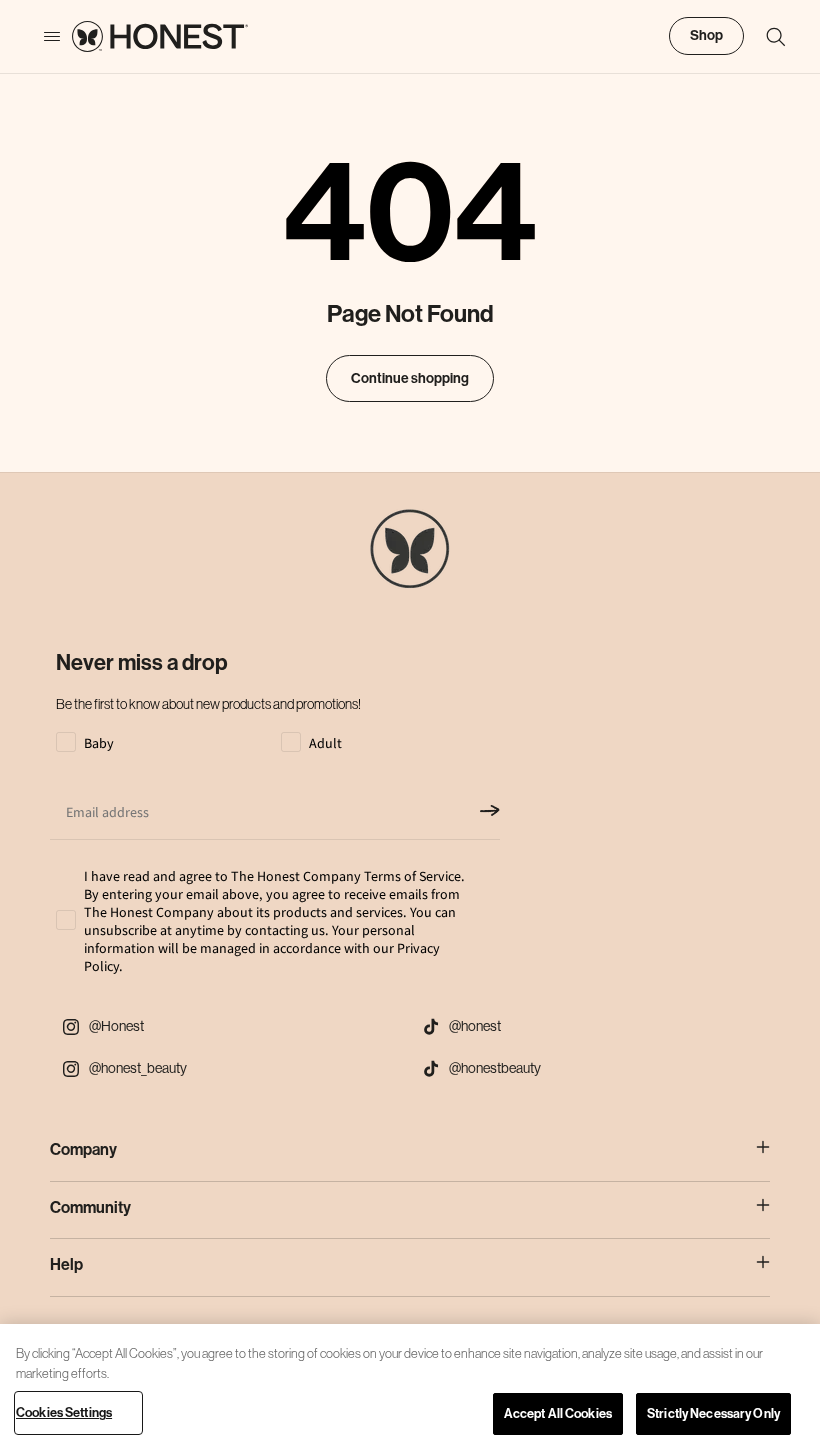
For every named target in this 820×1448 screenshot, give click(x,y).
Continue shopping (410, 378)
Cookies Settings (64, 1412)
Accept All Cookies (558, 1413)
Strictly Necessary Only (713, 1413)
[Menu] (42, 37)
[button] (766, 37)
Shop (706, 35)
